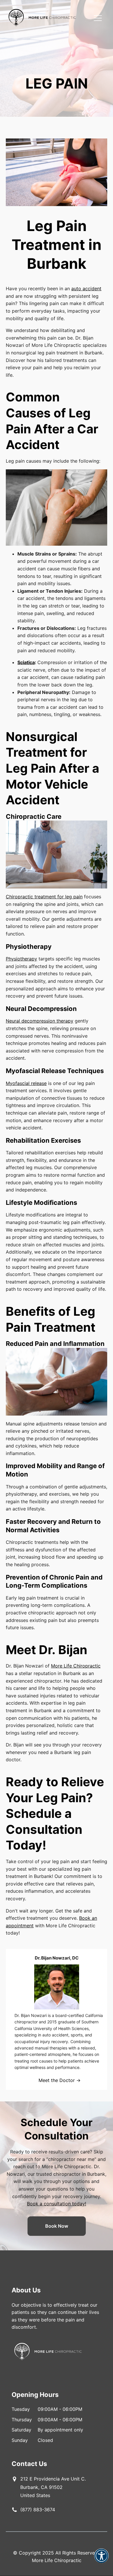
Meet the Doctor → (60, 2080)
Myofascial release (26, 1083)
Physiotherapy (21, 959)
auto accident (86, 289)
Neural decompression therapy (40, 1021)
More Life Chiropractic (76, 1666)
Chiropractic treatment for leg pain (44, 897)
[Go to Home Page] (42, 18)
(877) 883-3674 (38, 2510)
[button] (101, 2560)
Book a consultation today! (57, 2204)
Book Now (57, 2226)
